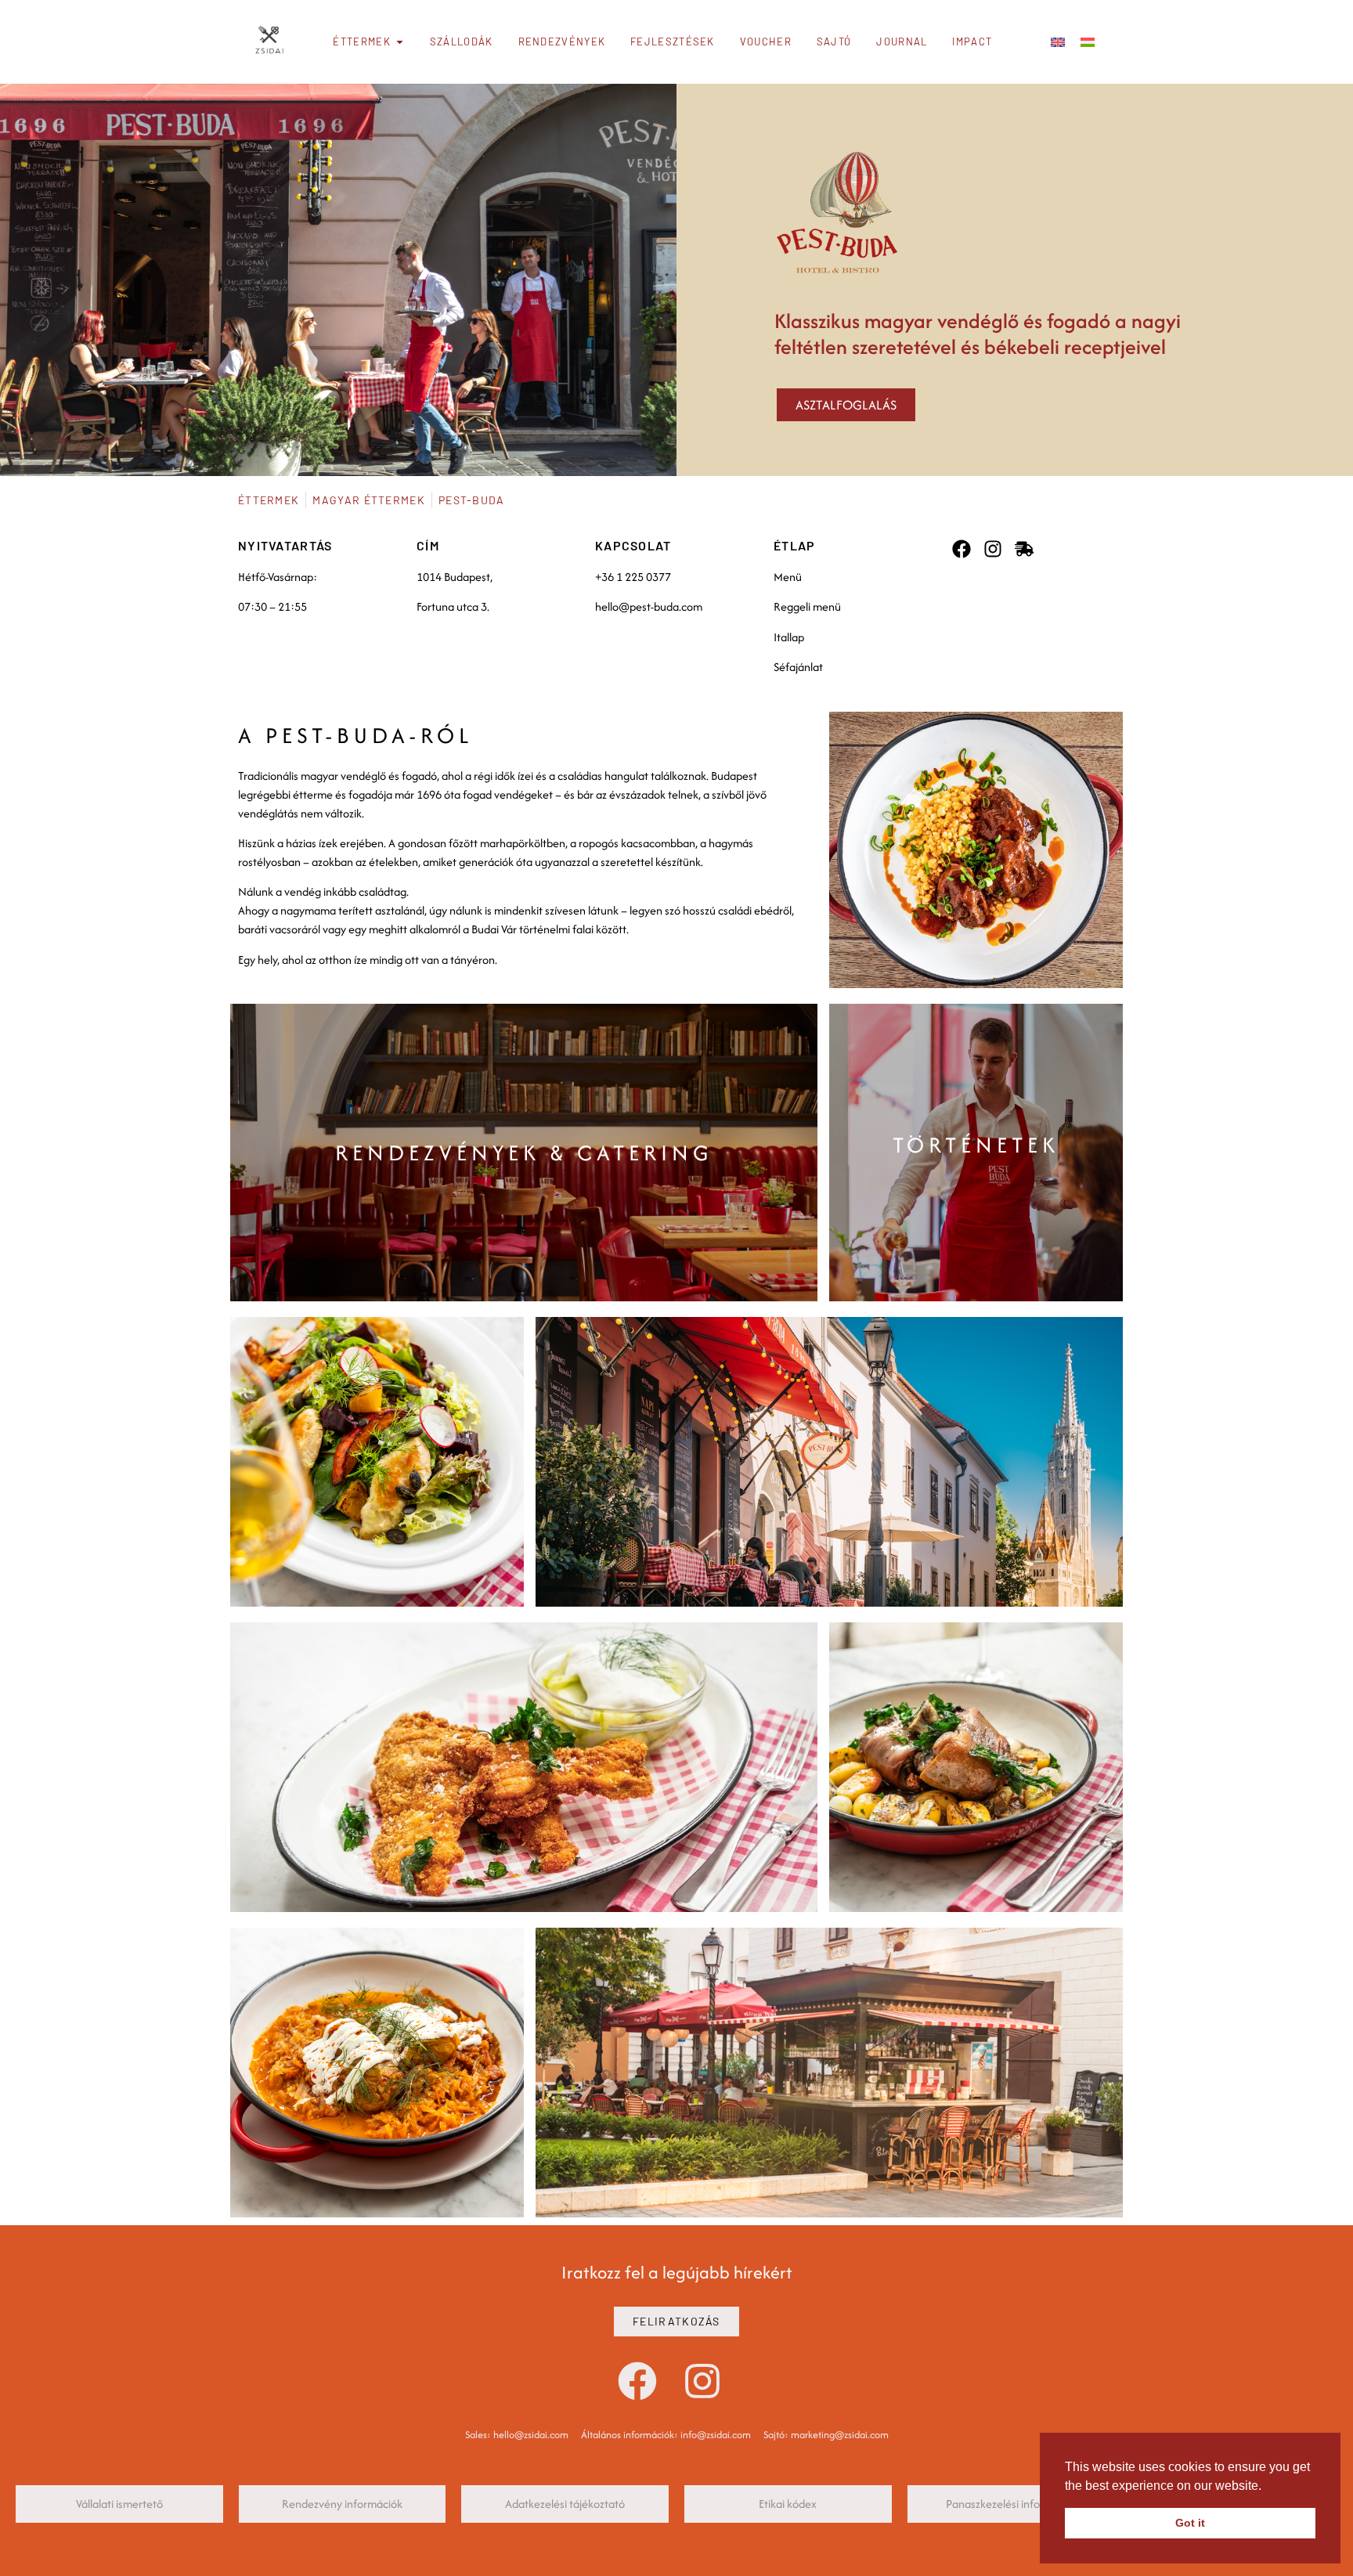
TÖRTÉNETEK (976, 1145)
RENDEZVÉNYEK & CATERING (524, 1153)
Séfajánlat (798, 667)
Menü (788, 577)
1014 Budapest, (455, 577)
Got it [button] (1190, 2523)
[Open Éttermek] (400, 42)
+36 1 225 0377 (633, 577)
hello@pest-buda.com (649, 606)
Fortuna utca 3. (453, 606)
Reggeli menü (807, 606)
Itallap (789, 637)
